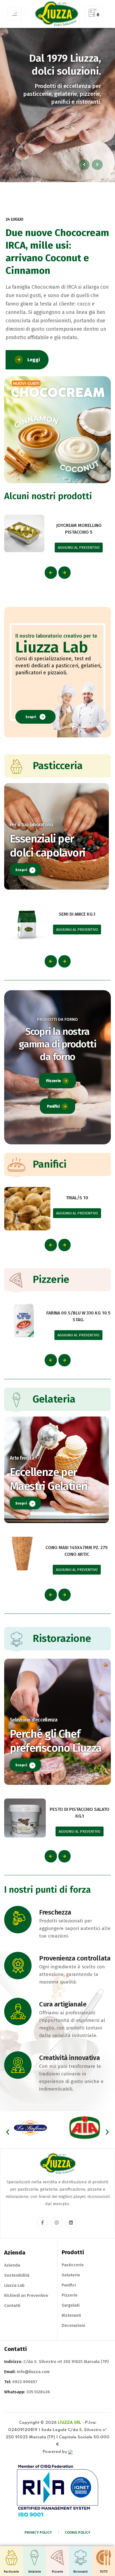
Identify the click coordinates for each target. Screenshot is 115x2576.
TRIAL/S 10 (77, 1198)
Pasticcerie (73, 2265)
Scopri (31, 717)
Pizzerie (53, 1081)
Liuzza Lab (14, 2285)
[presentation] (51, 573)
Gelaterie (71, 2275)
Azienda (12, 2265)
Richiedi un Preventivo (26, 2295)
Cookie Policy (78, 2532)
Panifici (53, 1106)
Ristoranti (71, 2315)
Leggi (33, 360)
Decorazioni (73, 2325)
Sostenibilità (17, 2275)
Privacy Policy (38, 2532)
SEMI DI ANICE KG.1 (77, 914)
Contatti (12, 2306)
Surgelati (71, 2305)
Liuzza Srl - (71, 2423)
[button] (8, 2132)
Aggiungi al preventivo (79, 548)
